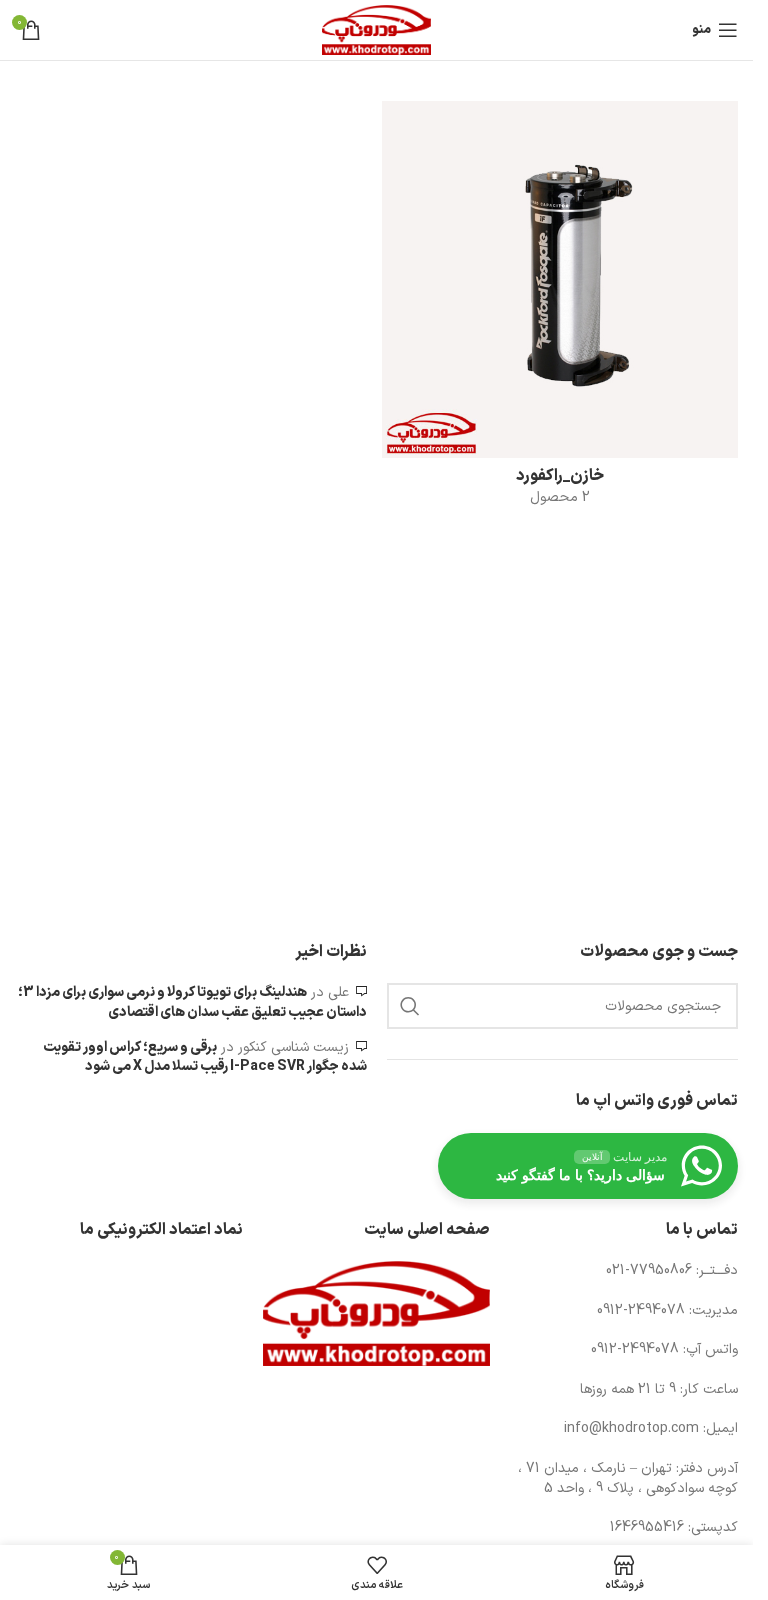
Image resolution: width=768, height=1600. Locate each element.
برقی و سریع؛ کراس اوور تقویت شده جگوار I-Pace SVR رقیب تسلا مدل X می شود (205, 1057)
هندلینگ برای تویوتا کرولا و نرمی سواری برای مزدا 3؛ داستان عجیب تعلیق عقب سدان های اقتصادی (192, 1002)
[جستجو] (410, 1006)
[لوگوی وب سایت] (376, 29)
